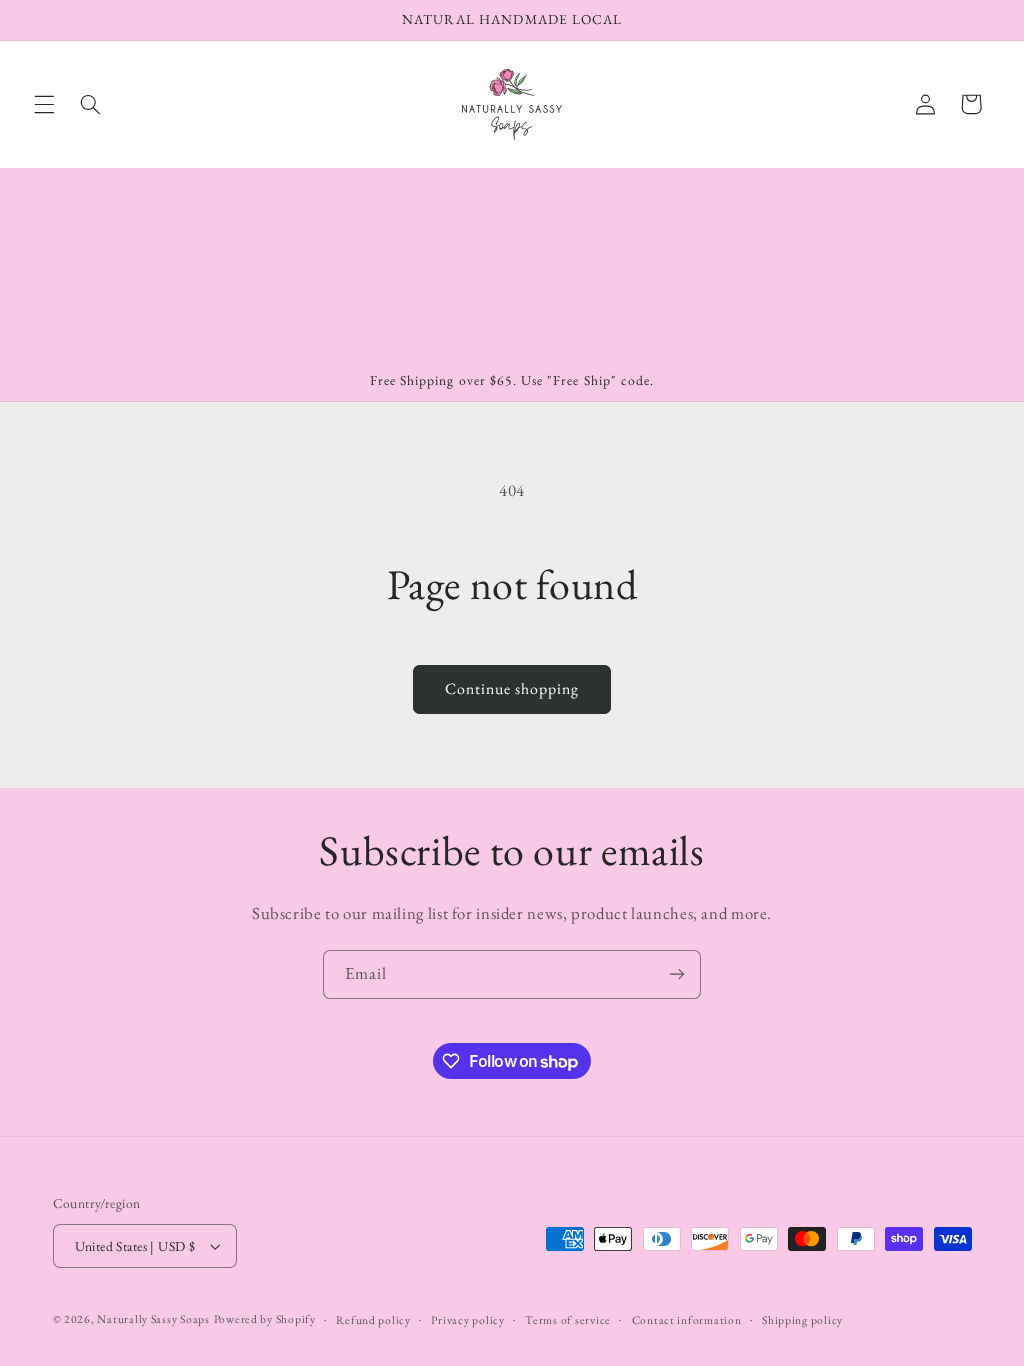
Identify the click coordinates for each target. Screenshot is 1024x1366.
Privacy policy (467, 1319)
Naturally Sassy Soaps (153, 1318)
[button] (44, 104)
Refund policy (373, 1319)
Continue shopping (512, 688)
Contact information (687, 1319)
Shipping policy (802, 1319)
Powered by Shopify (265, 1318)
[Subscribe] (677, 974)
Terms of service (568, 1319)
